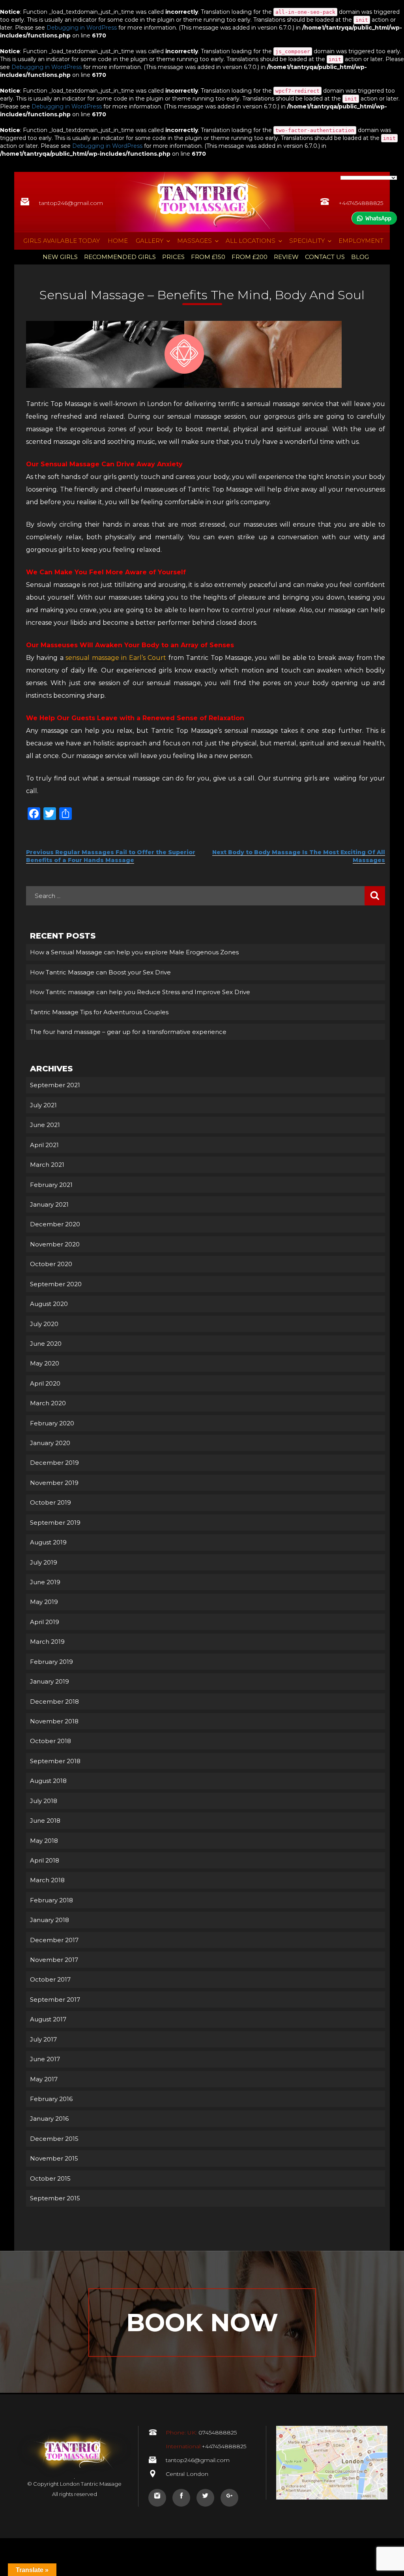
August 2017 (48, 2019)
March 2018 (47, 1880)
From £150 (208, 257)
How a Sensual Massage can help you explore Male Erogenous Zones (134, 952)
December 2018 (54, 1702)
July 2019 (44, 1562)
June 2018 (45, 1821)
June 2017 (45, 2059)
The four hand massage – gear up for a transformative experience (128, 1032)
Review (286, 257)
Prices (173, 257)
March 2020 (48, 1403)
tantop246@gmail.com (71, 203)
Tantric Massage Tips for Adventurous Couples (99, 1012)
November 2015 (54, 2158)
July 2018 (44, 1801)
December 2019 (54, 1463)
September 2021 (55, 1085)
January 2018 (50, 1920)
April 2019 (45, 1622)
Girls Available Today (62, 241)
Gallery (150, 241)
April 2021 (44, 1145)
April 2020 (45, 1383)
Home (118, 241)
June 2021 (45, 1125)
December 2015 (54, 2139)
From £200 (250, 257)
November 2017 (54, 1960)
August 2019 (48, 1542)
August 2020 (49, 1304)
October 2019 (50, 1502)
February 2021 (51, 1185)
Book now (202, 2323)
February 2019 (51, 1662)
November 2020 (55, 1244)
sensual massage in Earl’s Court (116, 658)
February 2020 (52, 1423)
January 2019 (50, 1681)
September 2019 (55, 1523)
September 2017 (55, 2000)
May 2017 (44, 2079)
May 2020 (45, 1363)
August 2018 (48, 1781)
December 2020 (55, 1224)
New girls (60, 257)
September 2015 (55, 2198)
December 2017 (54, 1940)
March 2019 (47, 1642)
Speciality (307, 241)
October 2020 (51, 1264)
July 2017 (43, 2039)
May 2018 (44, 1841)
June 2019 (45, 1582)
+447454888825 (361, 203)
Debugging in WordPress (82, 28)
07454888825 (201, 2433)
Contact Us (325, 257)
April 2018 (45, 1860)
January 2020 (50, 1443)
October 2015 (50, 2178)
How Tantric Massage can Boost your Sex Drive (100, 972)
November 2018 (54, 1721)
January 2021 (49, 1204)
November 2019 (54, 1483)
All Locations (251, 241)
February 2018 (51, 1900)
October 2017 (50, 1979)
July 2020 (44, 1324)
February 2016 (51, 2099)
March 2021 (47, 1165)
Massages (195, 241)
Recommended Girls (120, 257)
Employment (361, 241)
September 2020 (56, 1284)
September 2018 (55, 1761)
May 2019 (44, 1602)
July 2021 (43, 1105)
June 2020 (46, 1344)
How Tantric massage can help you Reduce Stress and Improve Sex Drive (140, 992)
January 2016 (49, 2119)
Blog (360, 257)
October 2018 (50, 1741)
